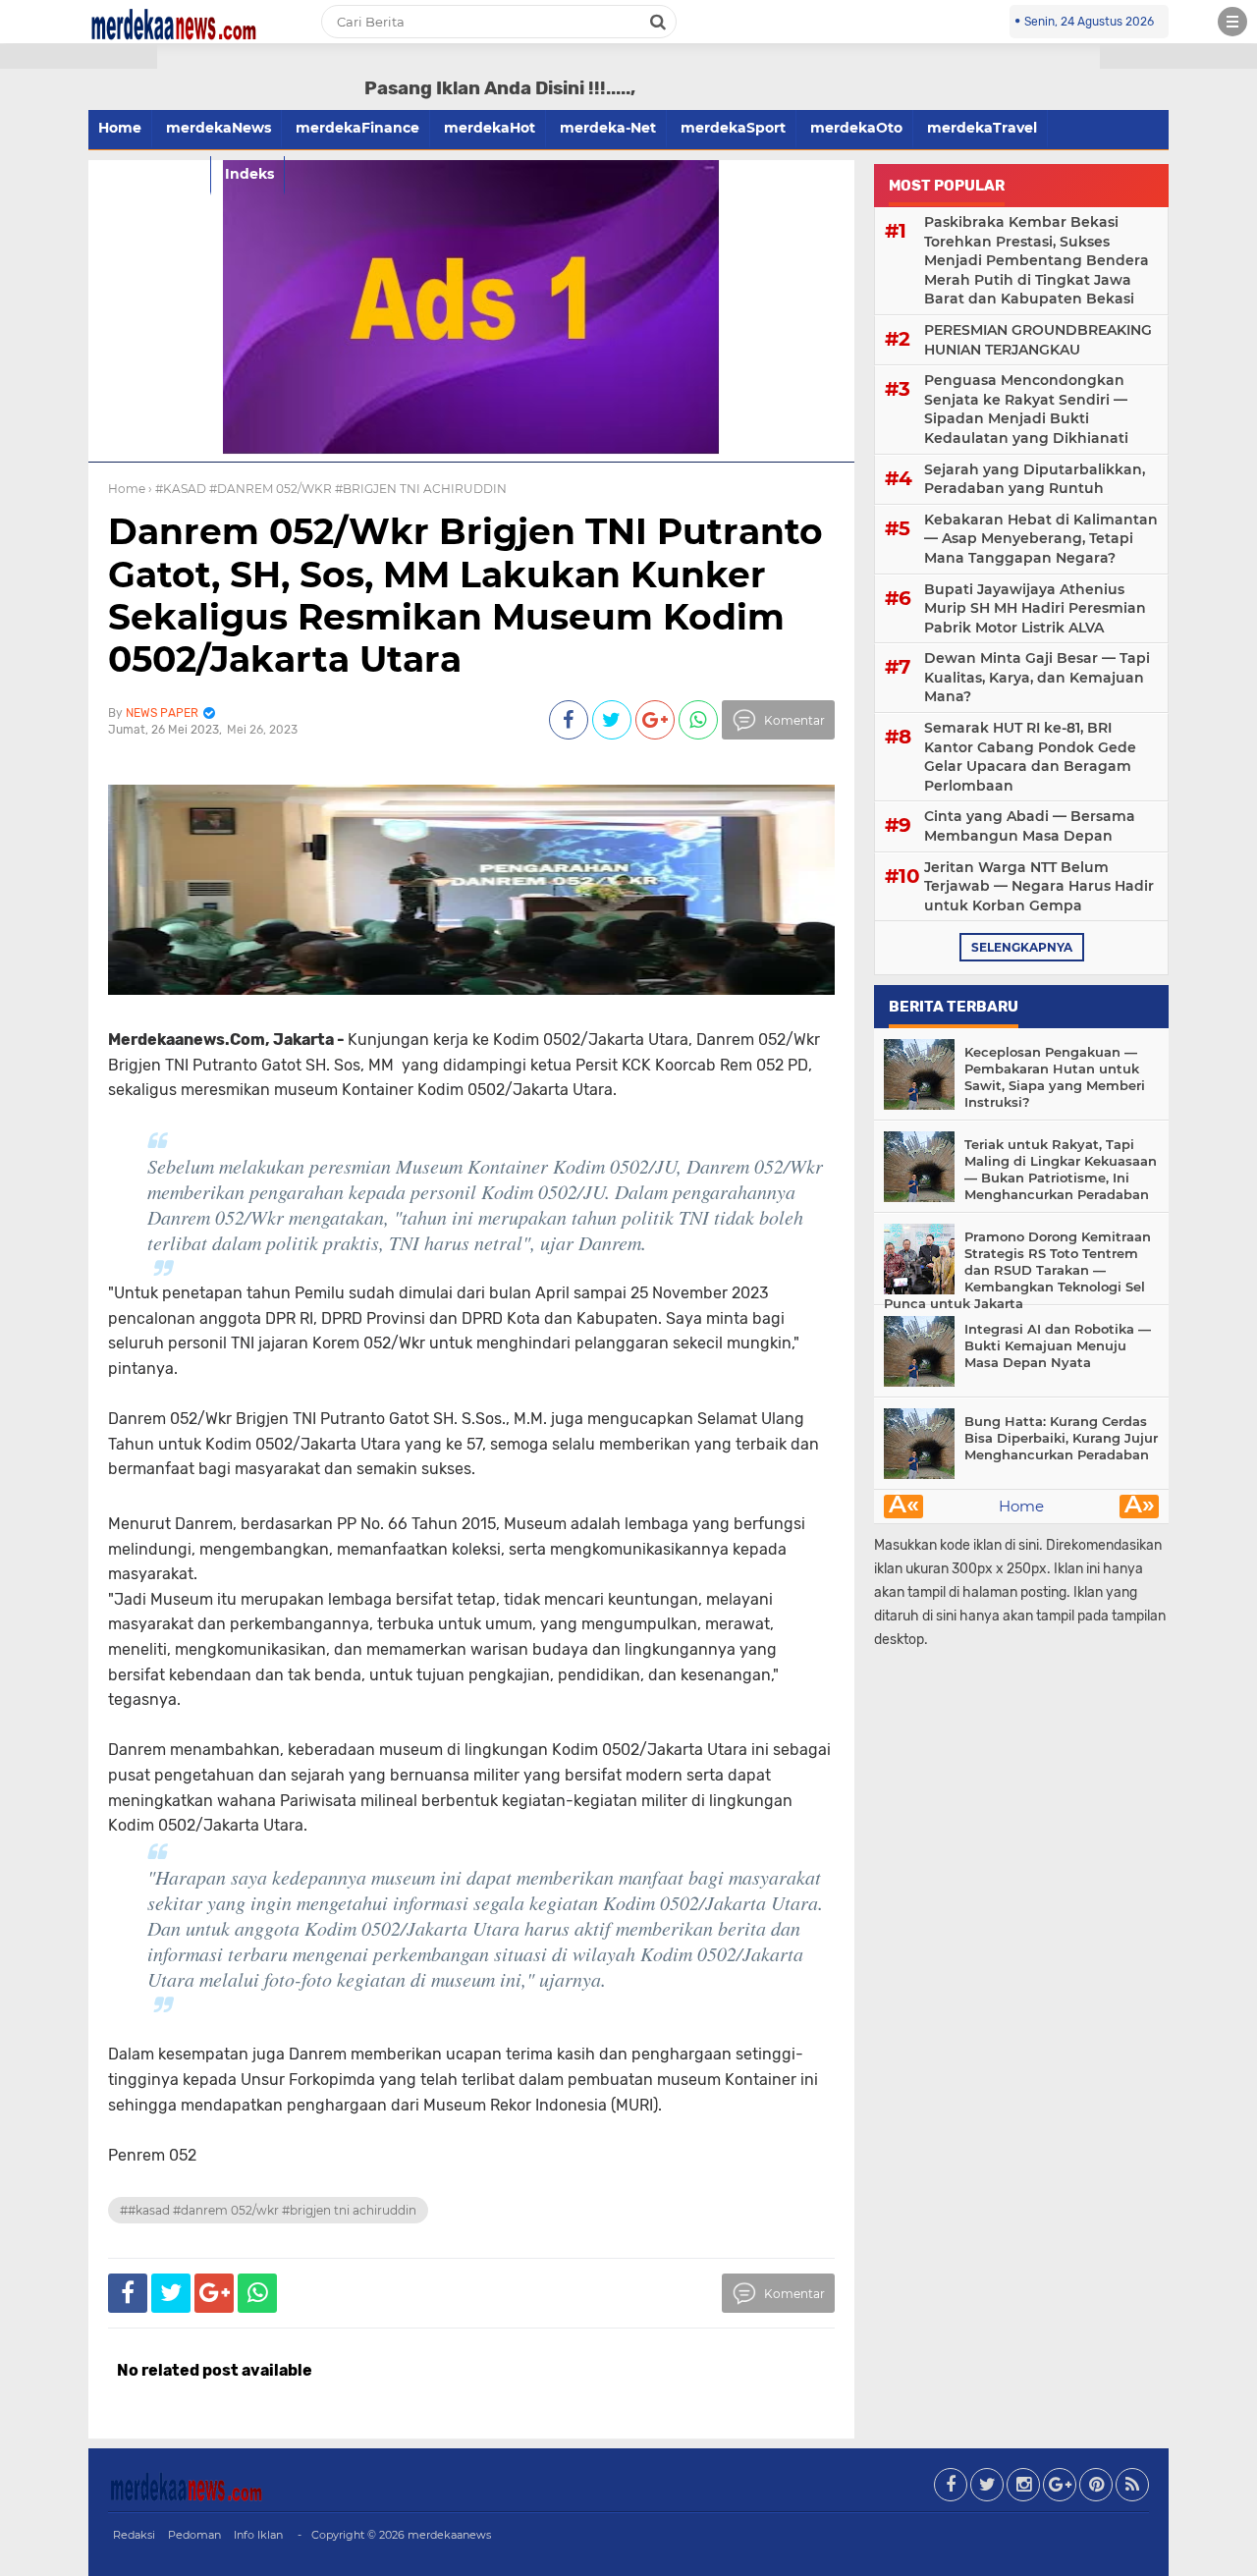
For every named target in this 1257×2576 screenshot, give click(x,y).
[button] (79, 56)
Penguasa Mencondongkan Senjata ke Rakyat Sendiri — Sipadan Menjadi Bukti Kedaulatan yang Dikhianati (1026, 409)
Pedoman (194, 2535)
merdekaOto (856, 128)
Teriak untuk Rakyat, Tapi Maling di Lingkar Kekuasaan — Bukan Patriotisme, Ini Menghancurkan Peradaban (1061, 1169)
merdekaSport (733, 128)
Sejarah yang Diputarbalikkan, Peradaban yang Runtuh (1035, 479)
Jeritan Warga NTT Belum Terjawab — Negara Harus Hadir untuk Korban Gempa (1039, 886)
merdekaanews (449, 2535)
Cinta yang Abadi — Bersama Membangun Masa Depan (1030, 826)
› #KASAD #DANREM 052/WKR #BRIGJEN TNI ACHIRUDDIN (328, 489)
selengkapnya (1022, 947)
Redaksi (134, 2535)
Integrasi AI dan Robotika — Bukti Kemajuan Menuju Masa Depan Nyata (1058, 1345)
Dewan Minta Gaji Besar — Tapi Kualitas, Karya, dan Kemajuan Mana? (1037, 677)
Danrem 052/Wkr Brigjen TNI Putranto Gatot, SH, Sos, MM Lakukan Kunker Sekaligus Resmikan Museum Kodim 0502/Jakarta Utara (465, 595)
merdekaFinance (357, 128)
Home (1021, 1506)
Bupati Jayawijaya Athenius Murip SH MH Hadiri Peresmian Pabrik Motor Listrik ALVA (1035, 608)
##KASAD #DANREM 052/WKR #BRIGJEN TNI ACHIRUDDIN (268, 2210)
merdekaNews (219, 128)
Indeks (249, 174)
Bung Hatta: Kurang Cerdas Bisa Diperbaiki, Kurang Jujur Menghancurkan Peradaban (1061, 1438)
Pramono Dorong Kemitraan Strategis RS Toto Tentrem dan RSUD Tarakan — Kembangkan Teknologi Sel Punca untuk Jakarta (1017, 1270)
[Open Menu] (1232, 22)
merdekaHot (490, 128)
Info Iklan (258, 2535)
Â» (1140, 1507)
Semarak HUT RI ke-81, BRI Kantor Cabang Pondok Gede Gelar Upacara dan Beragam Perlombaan (1030, 757)
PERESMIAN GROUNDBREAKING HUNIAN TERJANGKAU (1038, 340)
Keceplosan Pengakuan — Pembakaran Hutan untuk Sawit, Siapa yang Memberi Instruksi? (1055, 1077)
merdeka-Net (608, 128)
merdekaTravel (982, 128)
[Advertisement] (79, 354)
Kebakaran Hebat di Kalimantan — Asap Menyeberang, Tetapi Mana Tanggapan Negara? (1041, 539)
